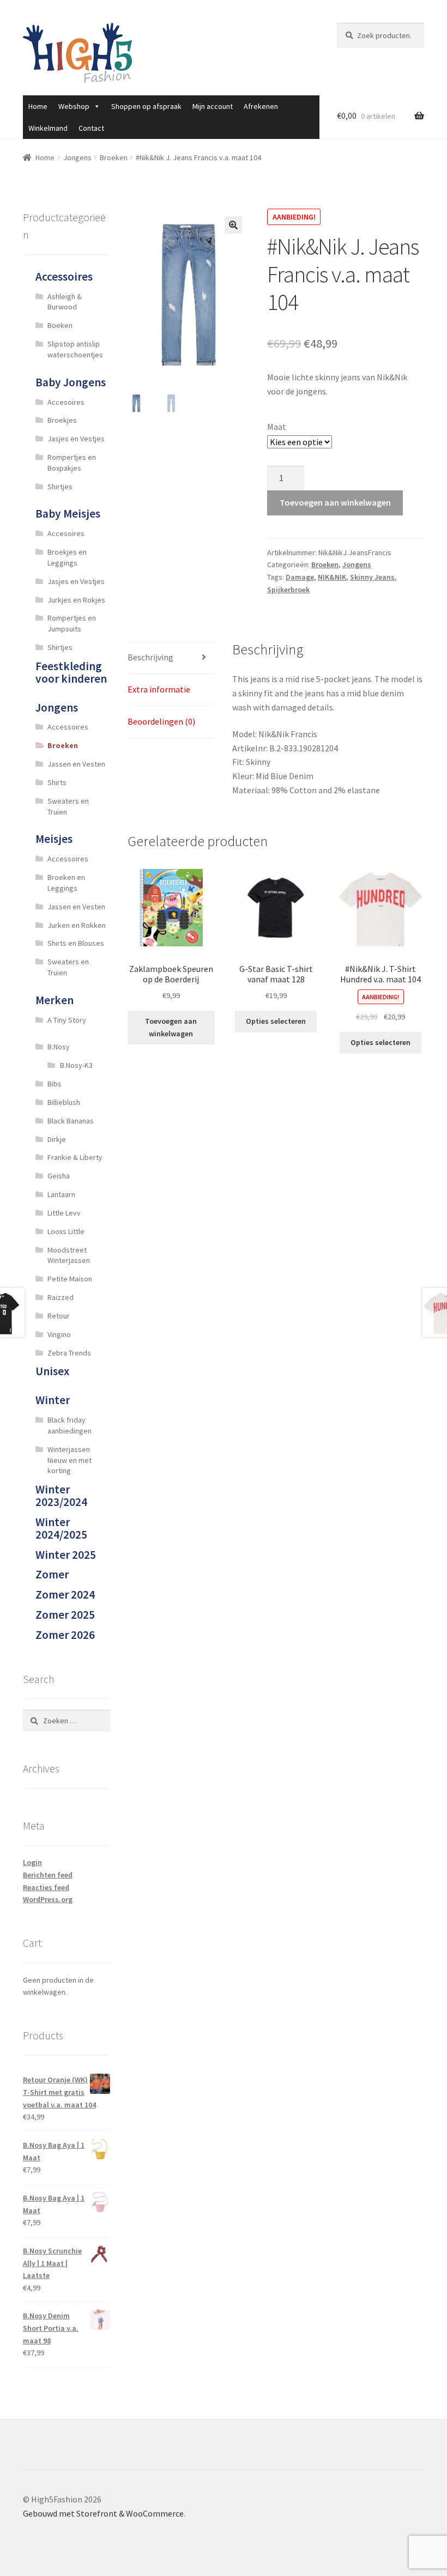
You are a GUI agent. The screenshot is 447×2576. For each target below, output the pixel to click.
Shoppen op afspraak (146, 106)
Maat (277, 427)
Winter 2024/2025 (61, 1528)
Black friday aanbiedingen (70, 1425)
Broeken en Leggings (66, 883)
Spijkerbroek (288, 590)
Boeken (60, 325)
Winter (53, 1400)
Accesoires (66, 402)
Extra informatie (159, 689)
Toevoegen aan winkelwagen (335, 502)
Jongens (77, 157)
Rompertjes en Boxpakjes (72, 463)
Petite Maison (70, 1279)
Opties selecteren (276, 1021)
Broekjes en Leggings (67, 557)
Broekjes (62, 420)
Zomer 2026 (65, 1635)
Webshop (74, 106)
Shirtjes (60, 487)
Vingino (59, 1334)
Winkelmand (48, 128)
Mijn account (213, 106)
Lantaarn (61, 1194)
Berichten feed (48, 1875)
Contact (91, 128)
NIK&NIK (332, 577)
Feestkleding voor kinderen (71, 672)
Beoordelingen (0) (161, 721)
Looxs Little (66, 1231)
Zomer (52, 1574)
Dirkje (57, 1139)
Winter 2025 (66, 1555)
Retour (59, 1316)
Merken (55, 1000)
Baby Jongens (71, 382)
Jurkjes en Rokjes (76, 600)
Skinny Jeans (372, 577)
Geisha (59, 1176)
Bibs (55, 1084)
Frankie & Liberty (75, 1157)
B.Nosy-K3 (76, 1065)
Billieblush (64, 1102)
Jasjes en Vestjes (76, 439)
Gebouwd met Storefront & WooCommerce (103, 2513)
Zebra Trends (69, 1353)
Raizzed (61, 1297)
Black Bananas (71, 1121)
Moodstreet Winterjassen (69, 1255)
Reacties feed (46, 1887)
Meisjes (54, 839)
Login (32, 1862)
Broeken (114, 157)
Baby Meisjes (68, 514)
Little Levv (64, 1213)
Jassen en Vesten (76, 764)
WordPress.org (48, 1899)
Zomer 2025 (65, 1615)
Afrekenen (261, 106)
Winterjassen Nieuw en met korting (70, 1460)
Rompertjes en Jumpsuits (72, 623)
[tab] (171, 658)
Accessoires (64, 277)
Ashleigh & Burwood (65, 302)
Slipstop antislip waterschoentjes (75, 349)
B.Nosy (59, 1047)
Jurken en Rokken (77, 925)
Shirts (57, 782)
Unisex (52, 1371)
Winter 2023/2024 (61, 1496)
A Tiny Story (67, 1020)
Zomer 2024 (65, 1594)
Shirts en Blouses (76, 943)
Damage (300, 577)
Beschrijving (150, 657)
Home (38, 106)
